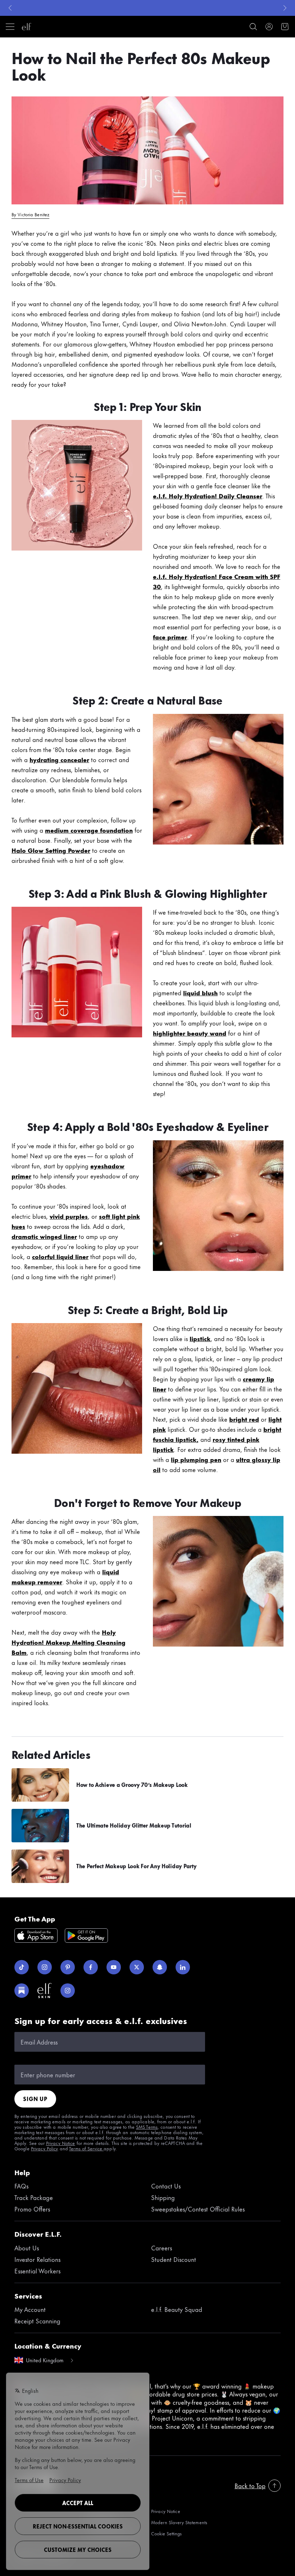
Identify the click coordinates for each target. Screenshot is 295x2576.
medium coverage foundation (89, 830)
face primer (170, 637)
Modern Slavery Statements (179, 2522)
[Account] (269, 27)
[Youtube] (114, 1967)
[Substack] (22, 1991)
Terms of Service (86, 2148)
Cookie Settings (166, 2533)
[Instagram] (45, 1967)
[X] (137, 1967)
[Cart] (285, 27)
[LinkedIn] (183, 1967)
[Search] (253, 27)
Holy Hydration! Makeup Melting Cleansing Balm (69, 1642)
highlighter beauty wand (190, 1033)
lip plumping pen (196, 1459)
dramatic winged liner (44, 1236)
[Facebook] (91, 1967)
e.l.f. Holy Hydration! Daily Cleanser (208, 495)
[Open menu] (10, 27)
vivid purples (69, 1216)
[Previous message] (10, 8)
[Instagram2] (68, 1991)
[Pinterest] (68, 1967)
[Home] (27, 27)
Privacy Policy (45, 2148)
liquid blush (200, 992)
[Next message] (285, 8)
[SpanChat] (160, 1967)
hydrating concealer (59, 759)
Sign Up (35, 2099)
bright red (244, 1419)
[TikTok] (22, 1967)
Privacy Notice (166, 2511)
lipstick (200, 1338)
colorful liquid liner (60, 1256)
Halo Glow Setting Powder (51, 850)
